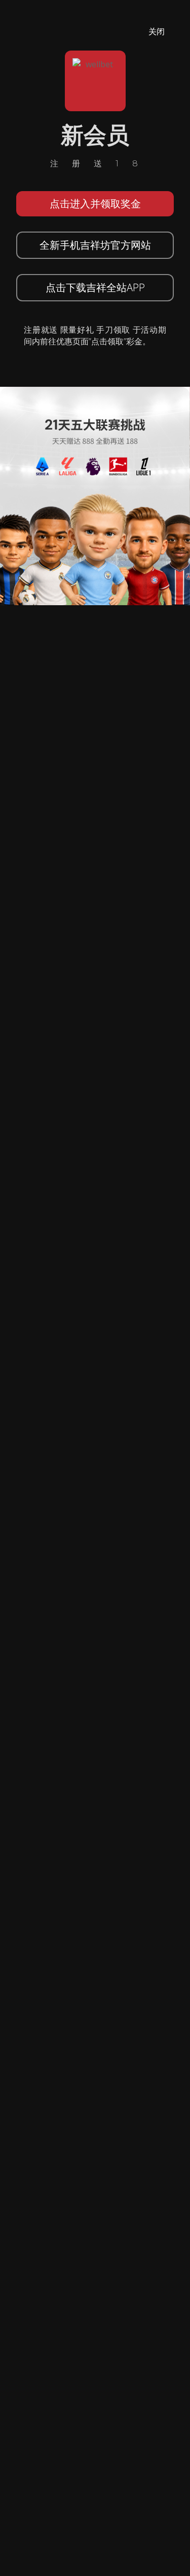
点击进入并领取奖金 (95, 204)
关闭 (157, 31)
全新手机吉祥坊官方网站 (95, 245)
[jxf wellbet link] (95, 495)
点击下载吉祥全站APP (95, 287)
